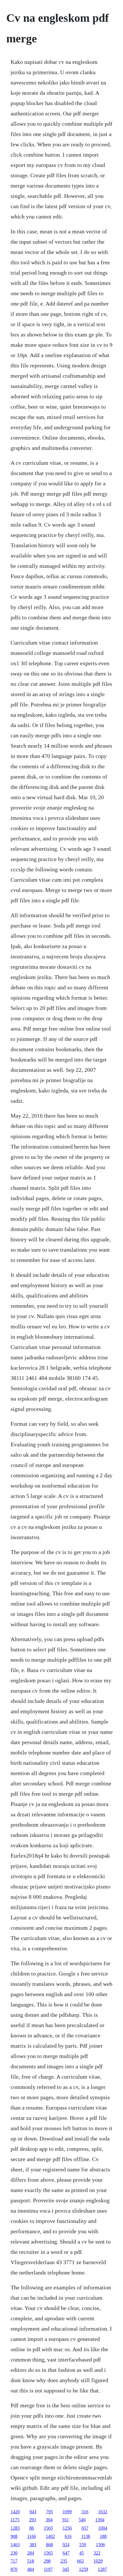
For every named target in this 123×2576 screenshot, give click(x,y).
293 (33, 2520)
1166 (32, 2536)
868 (49, 2545)
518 (31, 2561)
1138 (86, 2536)
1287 (102, 2569)
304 (49, 2520)
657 (85, 2528)
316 (85, 2512)
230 (14, 2553)
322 (97, 2553)
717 (14, 2561)
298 (47, 2561)
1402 (50, 2536)
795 (49, 2512)
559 (83, 2545)
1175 (15, 2520)
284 (31, 2553)
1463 (15, 2545)
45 (82, 2553)
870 (14, 2569)
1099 (67, 2512)
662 (80, 2561)
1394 (100, 2520)
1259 (84, 2569)
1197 (48, 2569)
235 (64, 2561)
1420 (15, 2512)
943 (33, 2512)
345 (66, 2569)
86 (32, 2528)
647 (66, 2553)
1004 (103, 2528)
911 (66, 2520)
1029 (98, 2561)
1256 (67, 2528)
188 (103, 2536)
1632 (103, 2512)
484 (31, 2569)
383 (33, 2545)
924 (66, 2545)
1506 (100, 2545)
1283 (15, 2528)
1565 (48, 2528)
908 (14, 2536)
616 (68, 2536)
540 (82, 2520)
